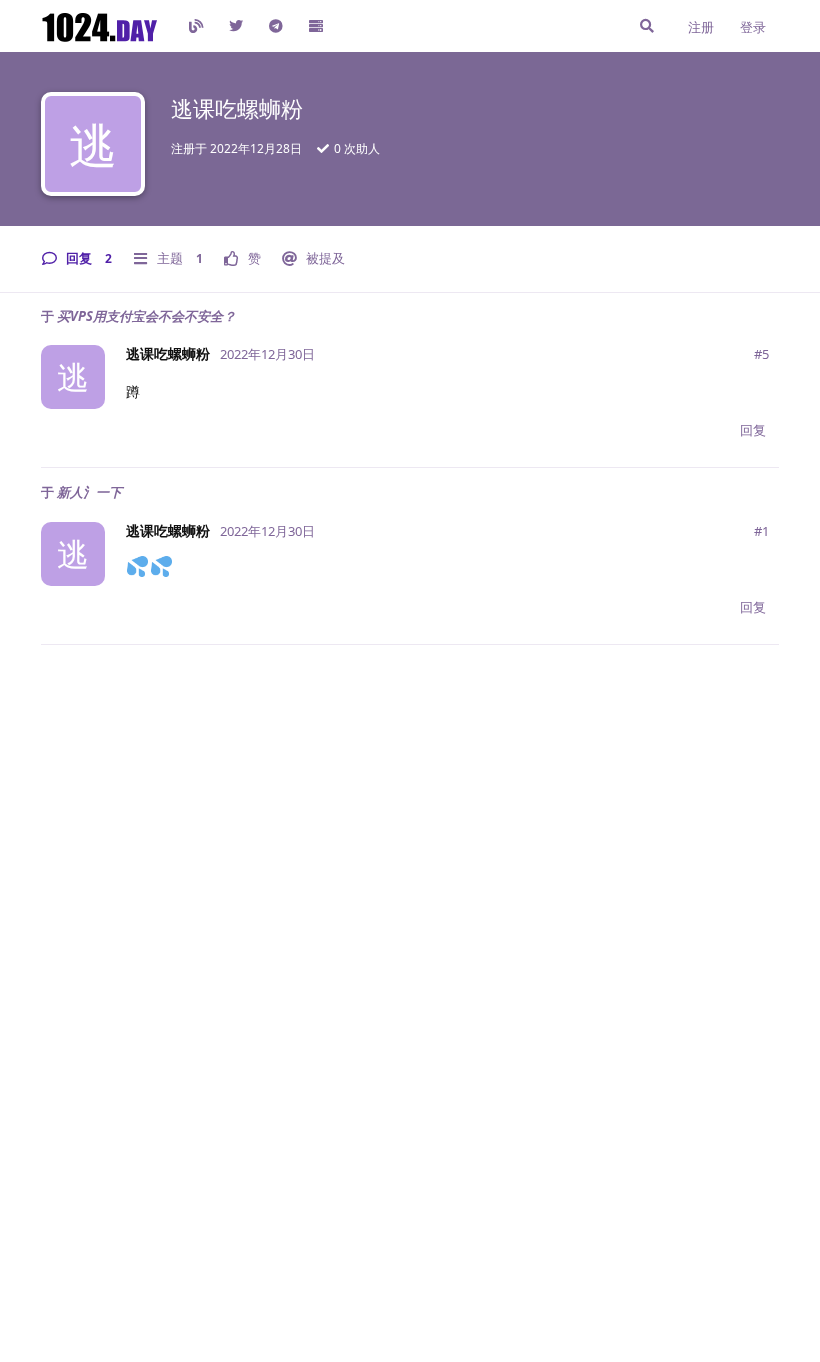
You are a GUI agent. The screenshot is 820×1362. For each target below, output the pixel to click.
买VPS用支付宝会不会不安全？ (146, 316)
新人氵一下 (89, 492)
